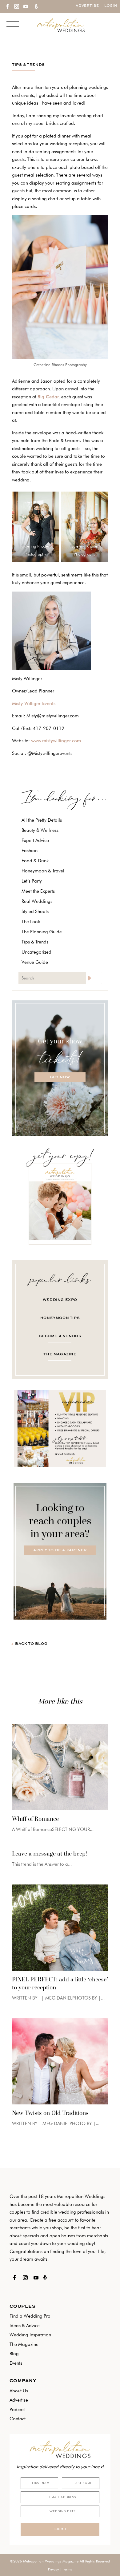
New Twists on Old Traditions (50, 2113)
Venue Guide (35, 962)
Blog (14, 2354)
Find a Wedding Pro (30, 2316)
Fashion (30, 851)
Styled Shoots (35, 911)
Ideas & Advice (25, 2326)
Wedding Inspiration (30, 2335)
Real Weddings (37, 901)
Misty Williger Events (34, 704)
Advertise (87, 6)
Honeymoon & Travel (43, 871)
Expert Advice (35, 840)
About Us (19, 2391)
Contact (18, 2419)
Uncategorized (36, 952)
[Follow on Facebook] (7, 6)
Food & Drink (35, 861)
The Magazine (24, 2344)
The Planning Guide (42, 932)
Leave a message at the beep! (50, 1853)
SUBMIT (60, 2529)
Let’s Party (32, 881)
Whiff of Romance (35, 1819)
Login (111, 6)
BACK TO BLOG (31, 1644)
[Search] (94, 978)
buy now (60, 1077)
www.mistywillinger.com (56, 741)
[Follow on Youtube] (26, 6)
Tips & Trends (28, 65)
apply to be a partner (60, 1550)
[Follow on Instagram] (16, 6)
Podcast (18, 2410)
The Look (31, 922)
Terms (68, 2569)
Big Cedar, (49, 397)
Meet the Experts (38, 891)
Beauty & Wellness (40, 830)
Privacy (53, 2569)
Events (16, 2363)
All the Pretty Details (42, 820)
